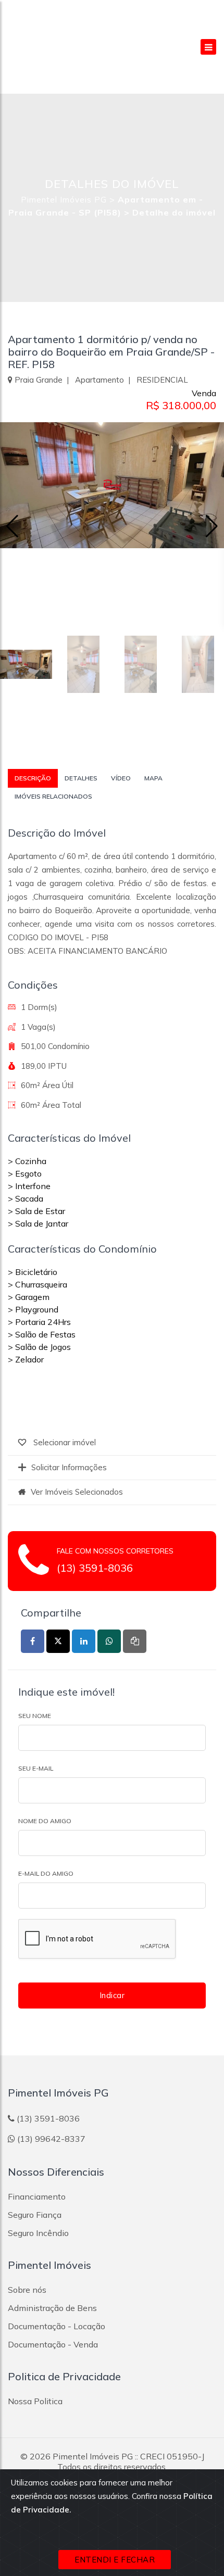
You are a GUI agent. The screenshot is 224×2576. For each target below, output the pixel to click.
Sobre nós (27, 2290)
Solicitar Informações (69, 1467)
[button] (212, 526)
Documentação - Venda (53, 2344)
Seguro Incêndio (38, 2233)
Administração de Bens (52, 2308)
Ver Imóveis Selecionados (77, 1492)
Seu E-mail (36, 1768)
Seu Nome (35, 1716)
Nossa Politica (35, 2401)
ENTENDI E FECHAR (115, 2560)
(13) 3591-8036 (95, 1568)
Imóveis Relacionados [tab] (53, 796)
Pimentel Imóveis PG (64, 200)
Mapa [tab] (153, 778)
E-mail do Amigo (46, 1873)
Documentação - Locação (57, 2326)
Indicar (112, 1995)
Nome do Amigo (45, 1821)
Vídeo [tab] (121, 778)
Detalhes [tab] (81, 778)
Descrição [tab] (33, 778)
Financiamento (37, 2196)
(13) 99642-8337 (51, 2139)
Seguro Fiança (35, 2215)
